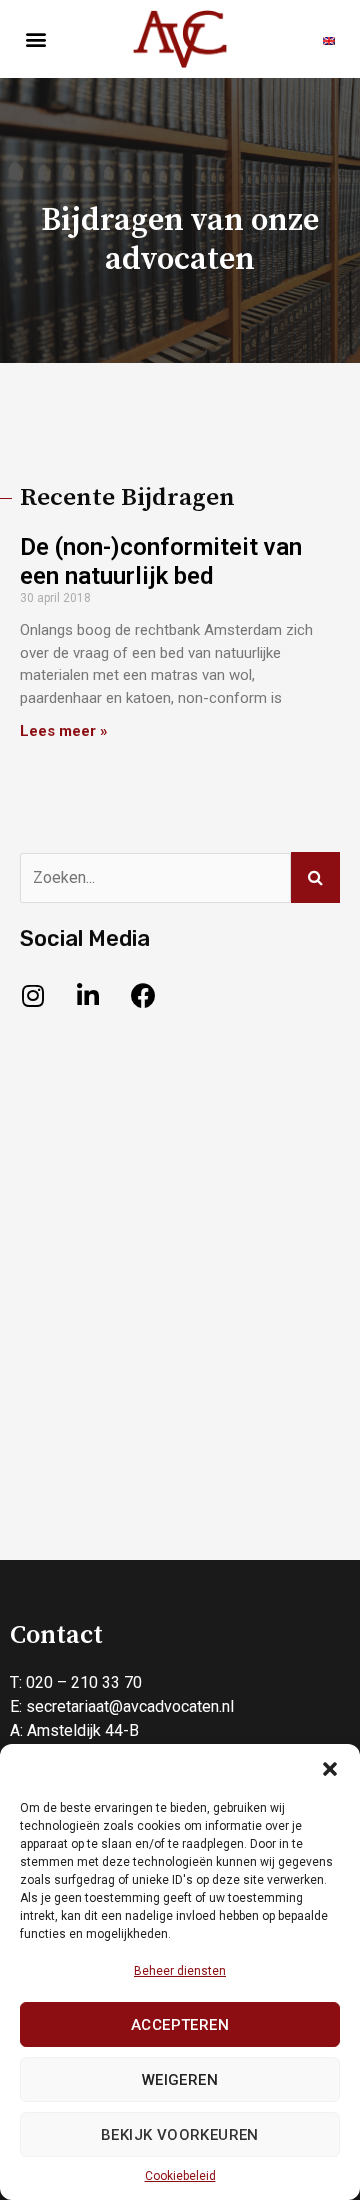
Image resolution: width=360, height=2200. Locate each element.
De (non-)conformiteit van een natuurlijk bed (161, 561)
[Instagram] (33, 995)
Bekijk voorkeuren (180, 2135)
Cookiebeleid (180, 2176)
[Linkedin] (88, 995)
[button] (330, 1769)
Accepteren (180, 2025)
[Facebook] (143, 995)
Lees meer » (64, 731)
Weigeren (180, 2080)
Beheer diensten (180, 1971)
